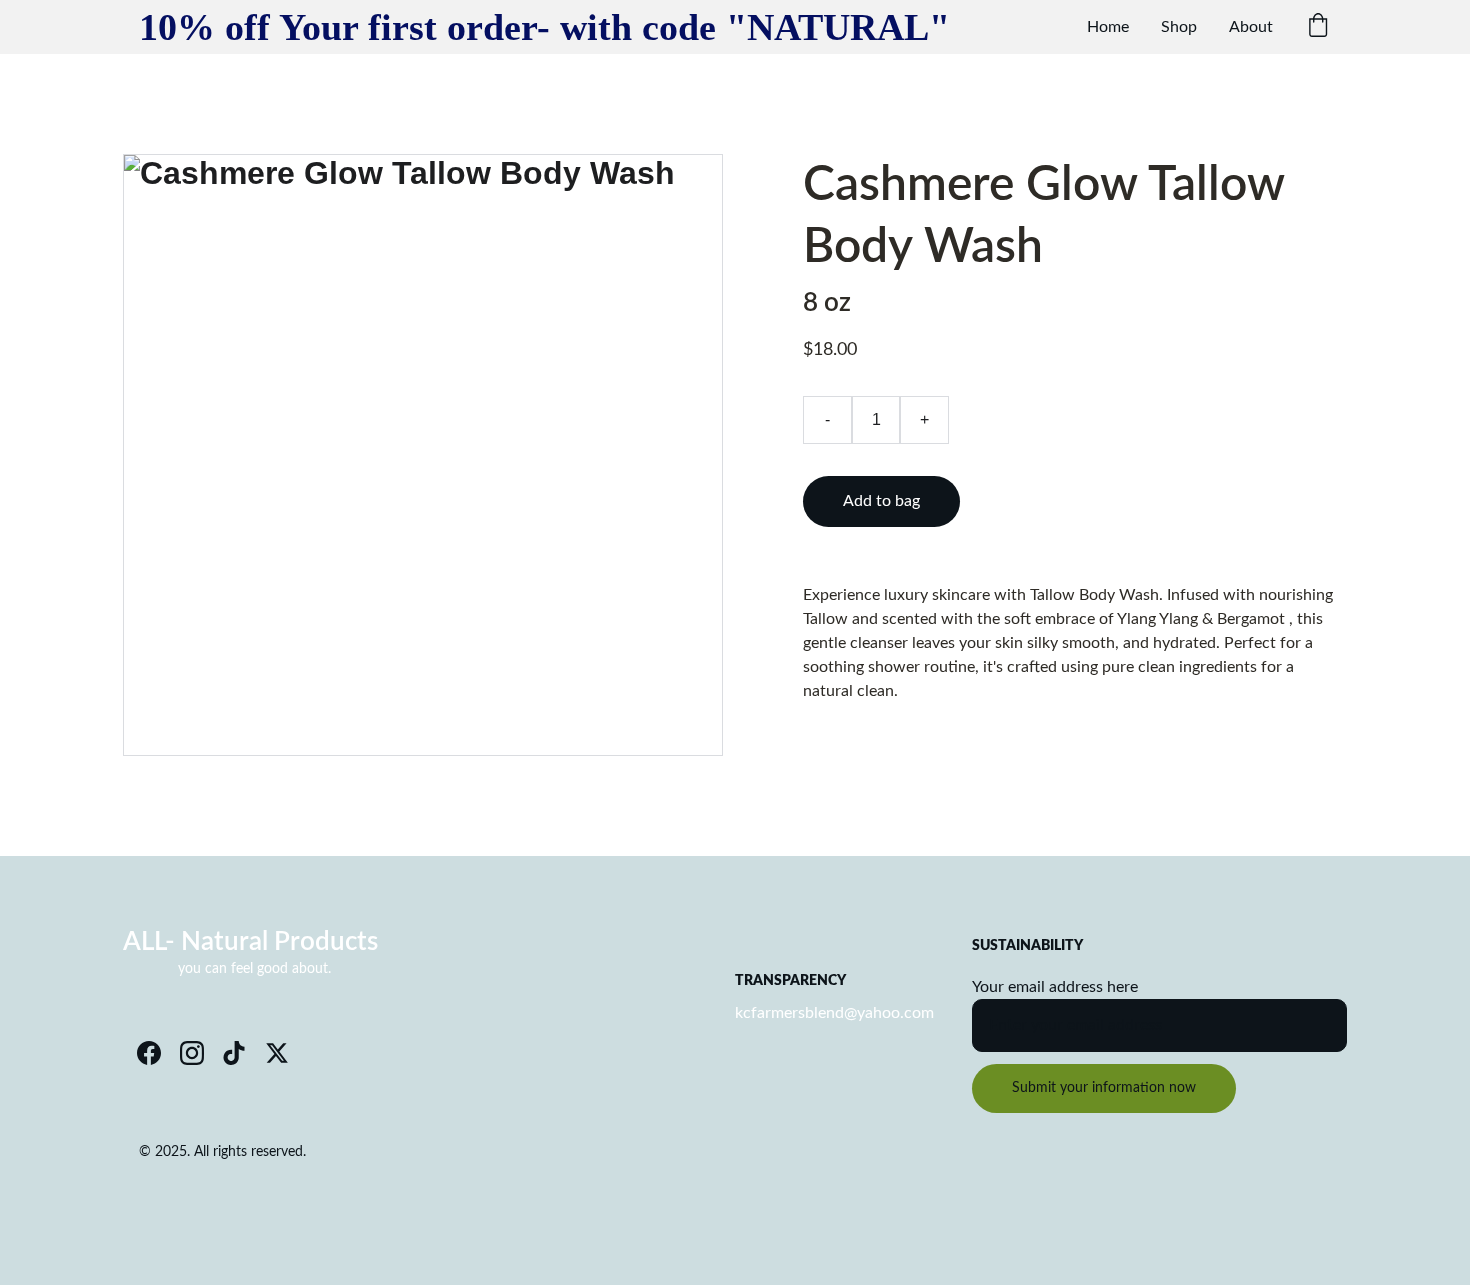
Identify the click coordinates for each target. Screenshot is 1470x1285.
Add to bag (881, 501)
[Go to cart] (1318, 27)
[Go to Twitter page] (277, 1053)
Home (1108, 27)
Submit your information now (1104, 1088)
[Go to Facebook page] (149, 1053)
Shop (1179, 27)
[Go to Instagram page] (192, 1053)
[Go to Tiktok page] (234, 1053)
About (1251, 27)
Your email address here (1055, 987)
